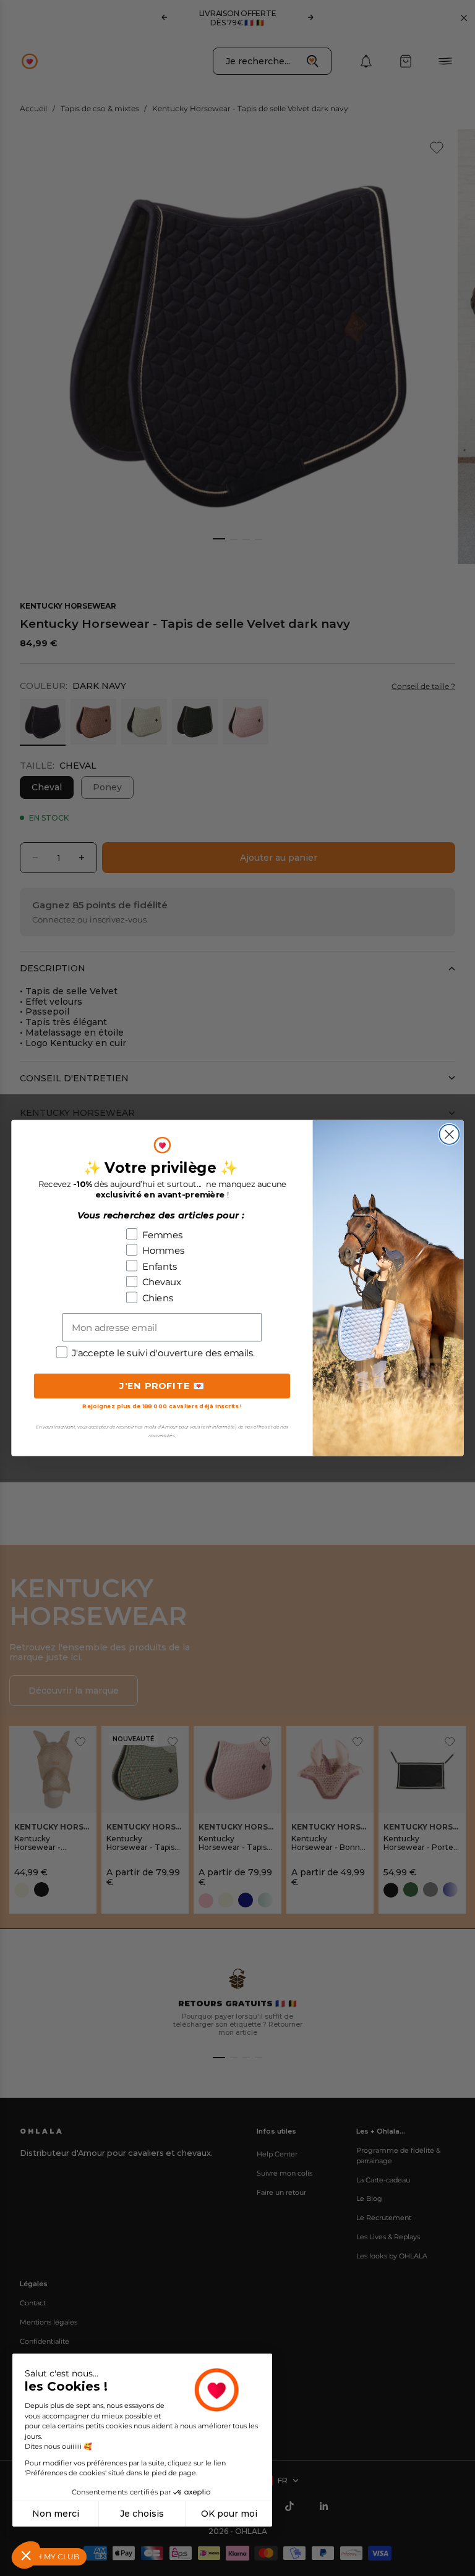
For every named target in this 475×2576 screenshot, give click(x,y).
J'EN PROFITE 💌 (162, 1386)
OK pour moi (229, 2514)
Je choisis (142, 2514)
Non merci (56, 2514)
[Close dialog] (449, 1134)
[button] (26, 2555)
